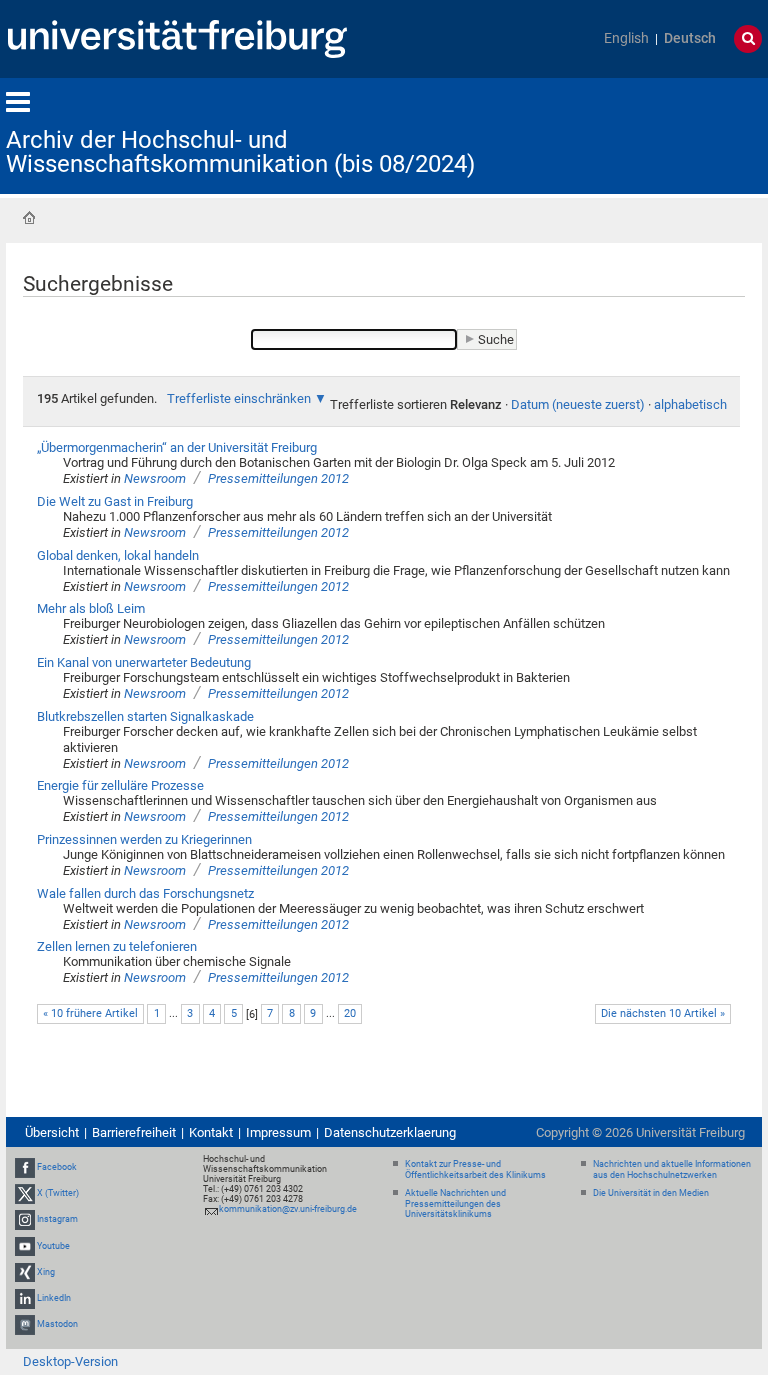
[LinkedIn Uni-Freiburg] (25, 1298)
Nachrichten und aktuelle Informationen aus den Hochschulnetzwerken (672, 1169)
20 (350, 1013)
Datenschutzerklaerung (390, 1132)
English (626, 38)
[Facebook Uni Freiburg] (25, 1167)
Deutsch (690, 38)
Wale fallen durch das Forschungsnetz (145, 893)
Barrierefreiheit (134, 1132)
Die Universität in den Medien (651, 1193)
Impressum (278, 1132)
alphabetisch (690, 404)
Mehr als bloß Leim (91, 608)
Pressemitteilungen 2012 (278, 478)
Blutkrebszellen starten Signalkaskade (145, 716)
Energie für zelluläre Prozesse (120, 785)
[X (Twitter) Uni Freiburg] (25, 1193)
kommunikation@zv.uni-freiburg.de (288, 1209)
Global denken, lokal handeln (118, 555)
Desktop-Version (70, 1361)
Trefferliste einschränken (239, 398)
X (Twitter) (58, 1193)
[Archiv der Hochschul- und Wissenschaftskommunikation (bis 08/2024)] (664, 134)
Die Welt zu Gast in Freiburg (115, 501)
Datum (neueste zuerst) (578, 404)
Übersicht (52, 1132)
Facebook (57, 1167)
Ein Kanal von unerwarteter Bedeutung (144, 662)
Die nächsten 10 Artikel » (663, 1013)
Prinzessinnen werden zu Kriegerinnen (144, 839)
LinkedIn (54, 1298)
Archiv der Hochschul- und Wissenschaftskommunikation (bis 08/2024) (240, 152)
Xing (46, 1272)
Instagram (57, 1220)
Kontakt (211, 1132)
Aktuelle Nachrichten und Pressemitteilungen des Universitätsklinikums (455, 1204)
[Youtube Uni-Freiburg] (25, 1246)
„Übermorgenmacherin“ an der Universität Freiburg (177, 447)
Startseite (29, 218)
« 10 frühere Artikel (90, 1013)
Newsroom (155, 478)
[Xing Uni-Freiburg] (25, 1272)
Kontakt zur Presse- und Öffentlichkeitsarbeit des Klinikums (475, 1169)
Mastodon (57, 1324)
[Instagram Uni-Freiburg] (25, 1220)
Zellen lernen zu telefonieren (117, 946)
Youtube (53, 1246)
